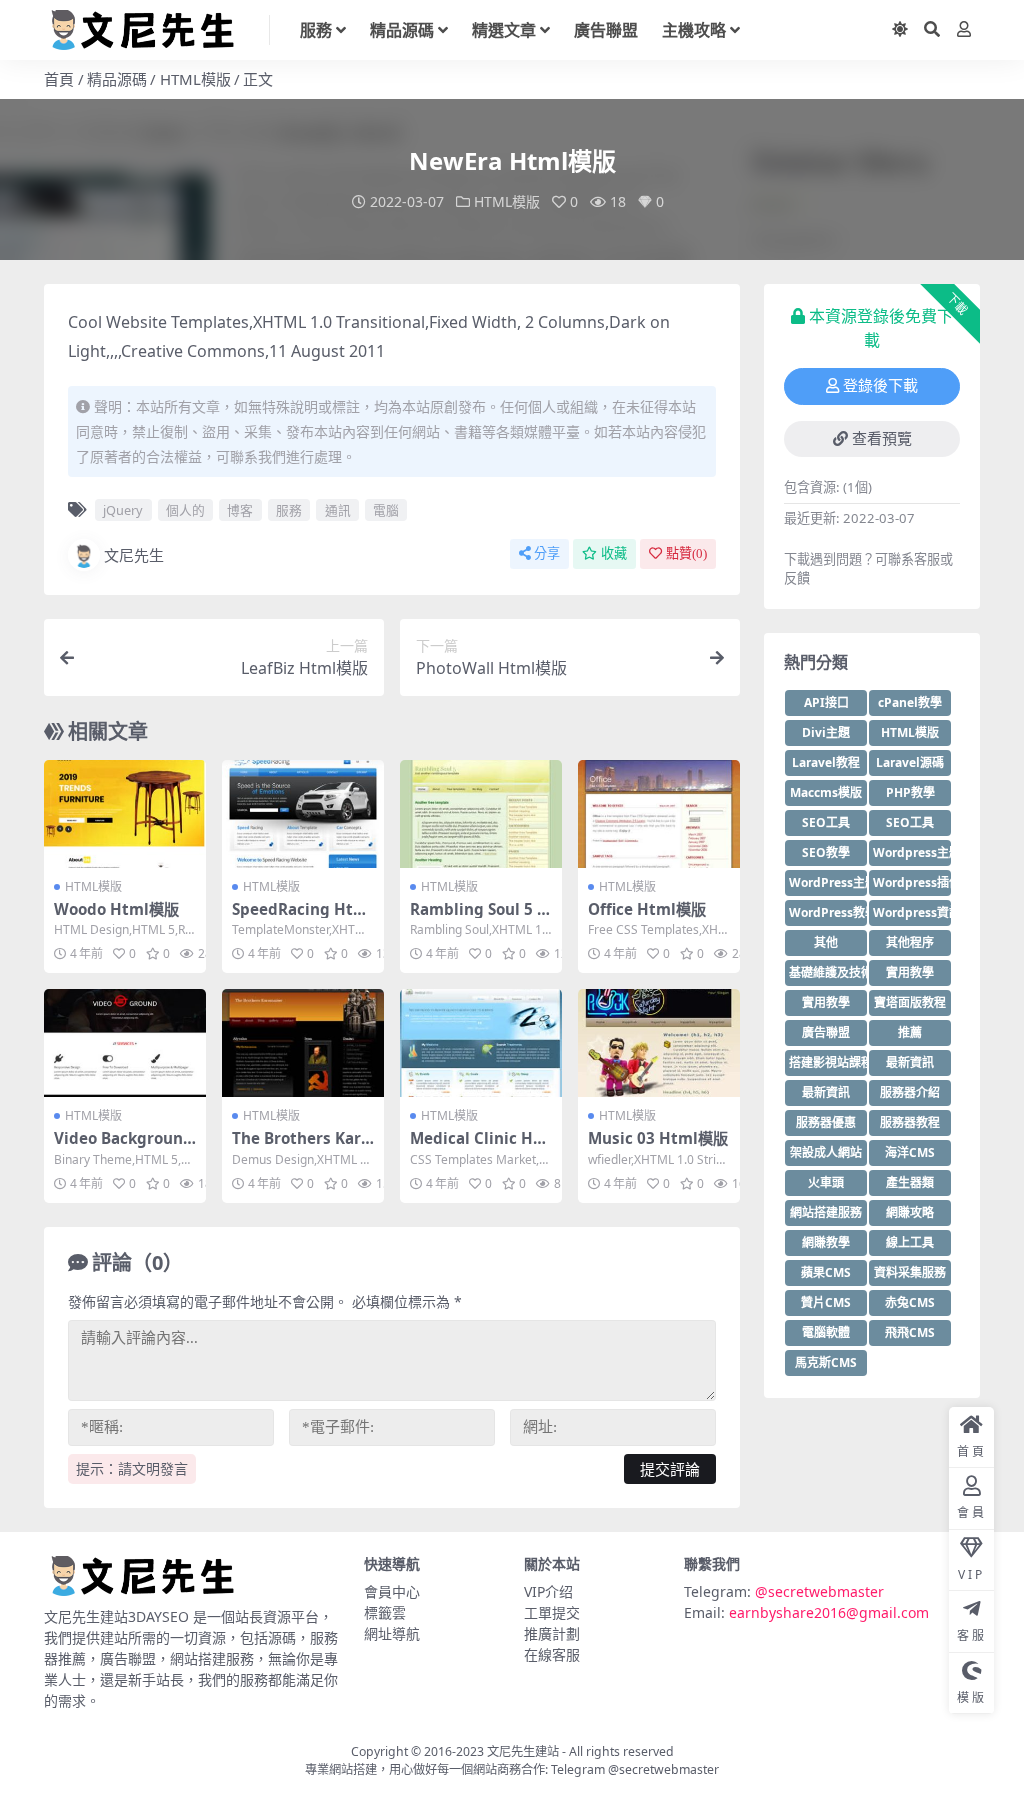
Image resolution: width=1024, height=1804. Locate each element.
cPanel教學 (910, 702)
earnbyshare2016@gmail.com (829, 1612)
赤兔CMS (910, 1302)
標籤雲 (385, 1612)
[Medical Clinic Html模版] (481, 1043)
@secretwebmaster (819, 1591)
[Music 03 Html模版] (659, 1043)
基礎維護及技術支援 (828, 972)
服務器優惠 (826, 1122)
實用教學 (910, 972)
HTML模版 (195, 79)
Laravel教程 (826, 762)
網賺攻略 (910, 1212)
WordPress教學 (828, 912)
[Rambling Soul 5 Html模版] (481, 814)
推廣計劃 (552, 1633)
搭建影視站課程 (828, 1062)
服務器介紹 (910, 1092)
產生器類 (910, 1182)
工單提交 (552, 1612)
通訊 (338, 510)
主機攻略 (694, 30)
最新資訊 (910, 1062)
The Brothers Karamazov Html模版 (301, 1147)
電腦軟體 (826, 1332)
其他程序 (910, 942)
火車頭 (826, 1182)
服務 (316, 30)
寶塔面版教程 (910, 1002)
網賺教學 (826, 1242)
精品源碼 (402, 30)
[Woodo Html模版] (125, 814)
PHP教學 (910, 792)
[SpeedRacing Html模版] (303, 814)
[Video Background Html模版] (125, 1043)
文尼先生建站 (523, 1751)
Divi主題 (826, 732)
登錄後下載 (880, 386)
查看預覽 (882, 439)
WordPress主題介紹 (828, 882)
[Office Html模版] (659, 814)
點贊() (686, 553)
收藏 (614, 553)
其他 (826, 942)
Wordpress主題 (912, 852)
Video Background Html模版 (123, 1147)
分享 (547, 553)
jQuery (123, 510)
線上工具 (910, 1242)
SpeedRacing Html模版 (302, 918)
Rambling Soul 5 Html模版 (479, 918)
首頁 (59, 79)
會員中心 (392, 1591)
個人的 (185, 510)
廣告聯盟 (606, 30)
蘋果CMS (826, 1272)
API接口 (826, 702)
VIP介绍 (548, 1591)
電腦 (386, 510)
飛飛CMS (910, 1332)
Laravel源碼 (910, 762)
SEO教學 (826, 852)
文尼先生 (134, 555)
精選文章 (504, 30)
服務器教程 (910, 1122)
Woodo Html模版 (116, 909)
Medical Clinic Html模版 (475, 1147)
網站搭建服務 (826, 1212)
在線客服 (552, 1654)
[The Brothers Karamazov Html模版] (303, 1043)
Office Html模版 (647, 909)
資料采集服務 (910, 1272)
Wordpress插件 (912, 882)
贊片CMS (826, 1302)
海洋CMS (910, 1152)
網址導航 (392, 1633)
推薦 (910, 1032)
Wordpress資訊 (912, 912)
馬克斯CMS (826, 1362)
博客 (240, 510)
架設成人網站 (826, 1152)
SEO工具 (826, 822)
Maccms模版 (826, 792)
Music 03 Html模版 (658, 1138)
